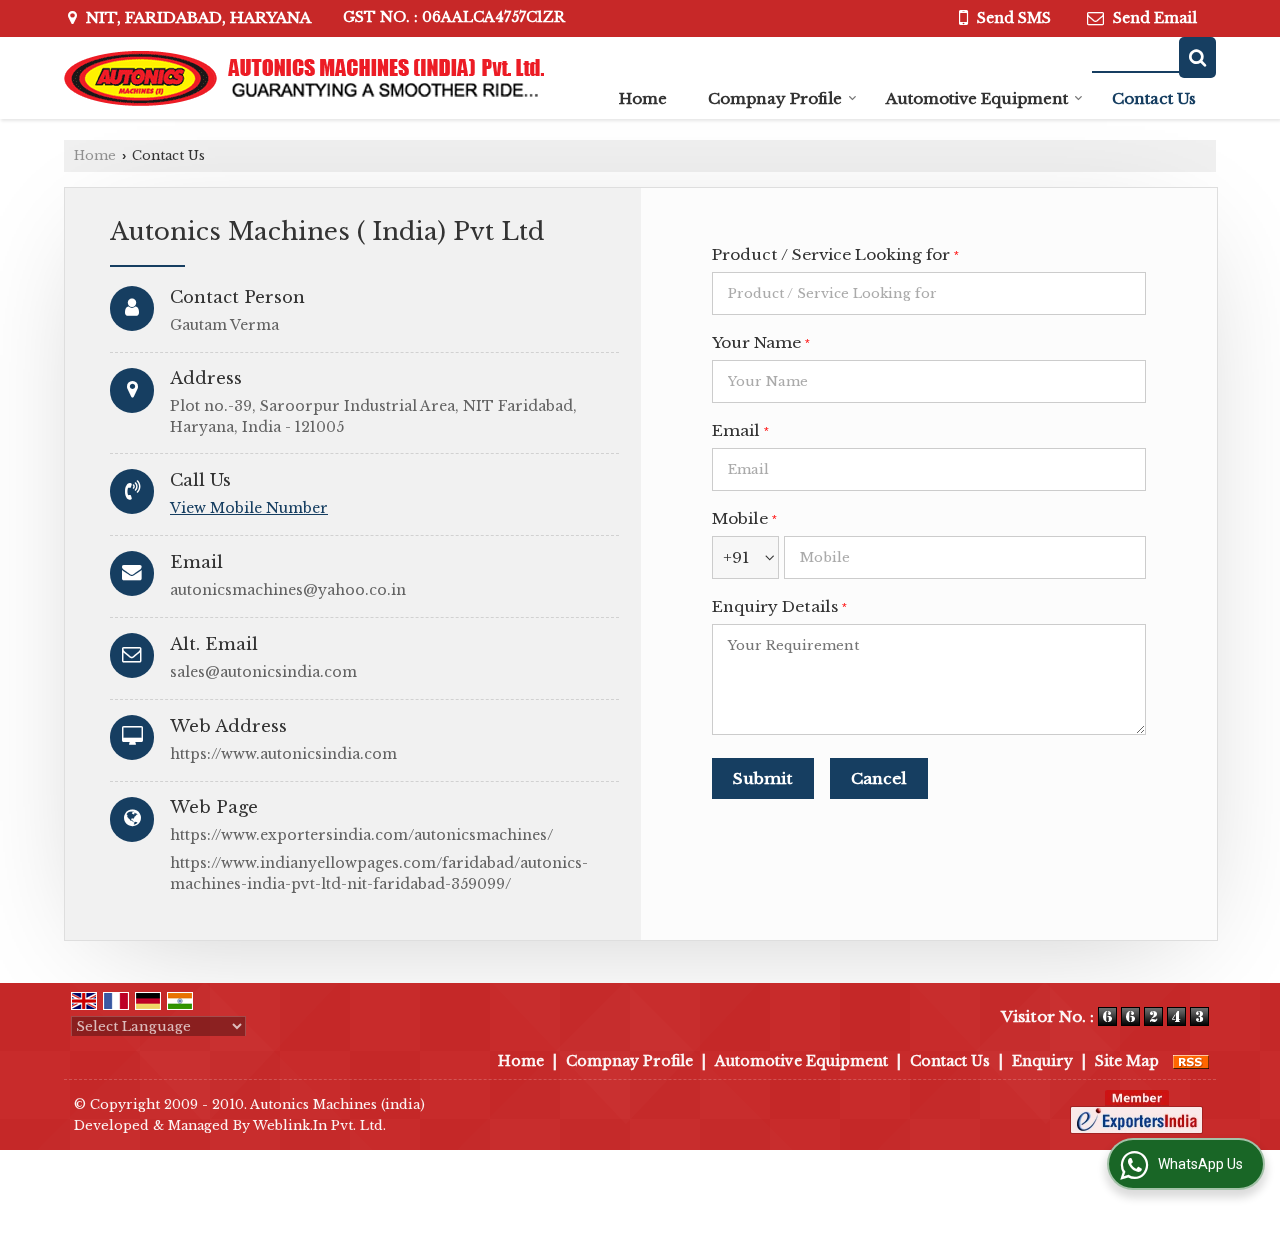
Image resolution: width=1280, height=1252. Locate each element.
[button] (249, 508)
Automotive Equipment (977, 98)
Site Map (1127, 1061)
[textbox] (929, 293)
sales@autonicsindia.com (263, 672)
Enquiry (1042, 1061)
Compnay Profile (775, 98)
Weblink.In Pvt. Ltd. (319, 1125)
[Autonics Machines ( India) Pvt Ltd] (305, 78)
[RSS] (1191, 1061)
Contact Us (1154, 98)
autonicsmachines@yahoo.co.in (288, 590)
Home (643, 98)
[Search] (1197, 57)
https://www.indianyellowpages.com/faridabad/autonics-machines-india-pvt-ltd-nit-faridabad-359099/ (379, 873)
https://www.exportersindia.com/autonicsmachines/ (361, 835)
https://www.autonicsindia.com (283, 754)
